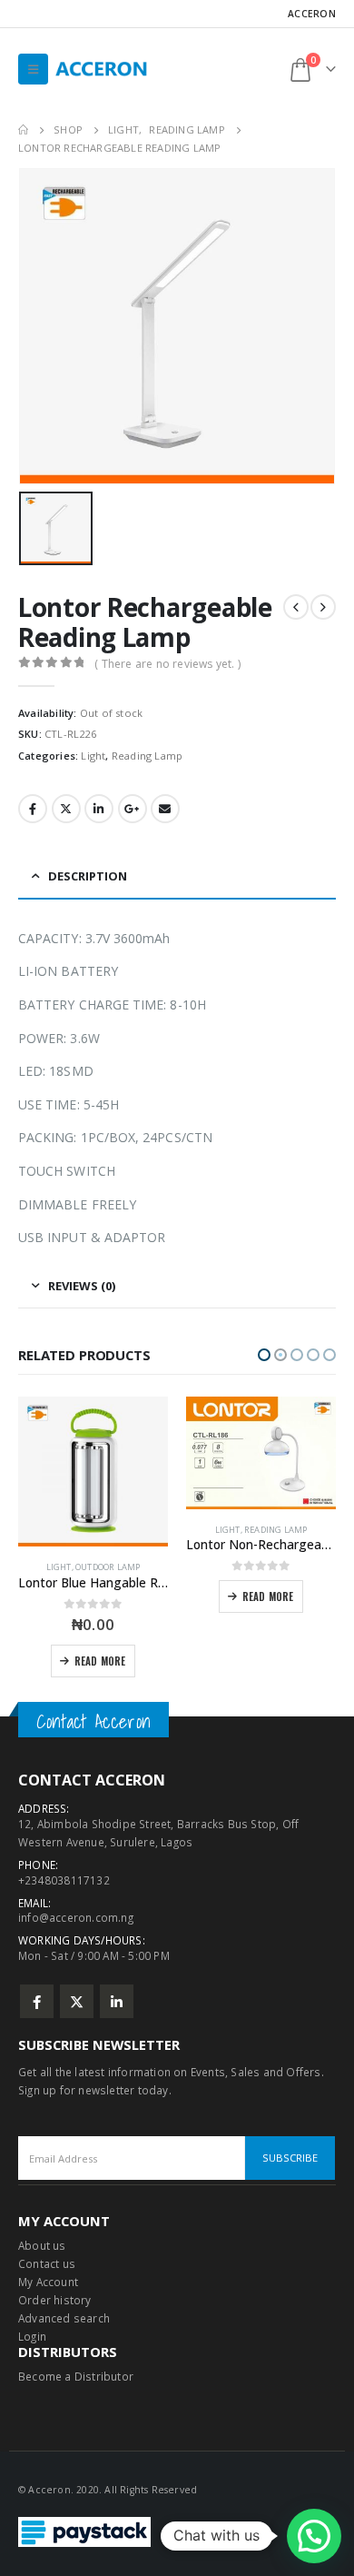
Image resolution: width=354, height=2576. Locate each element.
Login (32, 2336)
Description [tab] (88, 876)
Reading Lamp (147, 756)
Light (93, 756)
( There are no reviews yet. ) (167, 664)
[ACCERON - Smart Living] (105, 69)
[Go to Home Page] (23, 130)
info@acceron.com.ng (76, 1917)
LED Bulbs (246, 1567)
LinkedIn (99, 809)
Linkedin (117, 2001)
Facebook (33, 809)
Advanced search (64, 2318)
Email (165, 809)
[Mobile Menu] (33, 69)
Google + (133, 809)
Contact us (47, 2263)
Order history (55, 2300)
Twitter (66, 809)
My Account (48, 2282)
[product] (93, 1453)
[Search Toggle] (260, 69)
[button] (264, 1355)
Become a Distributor (76, 2376)
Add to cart (269, 1661)
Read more (100, 1596)
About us (42, 2245)
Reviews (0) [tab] (82, 1286)
